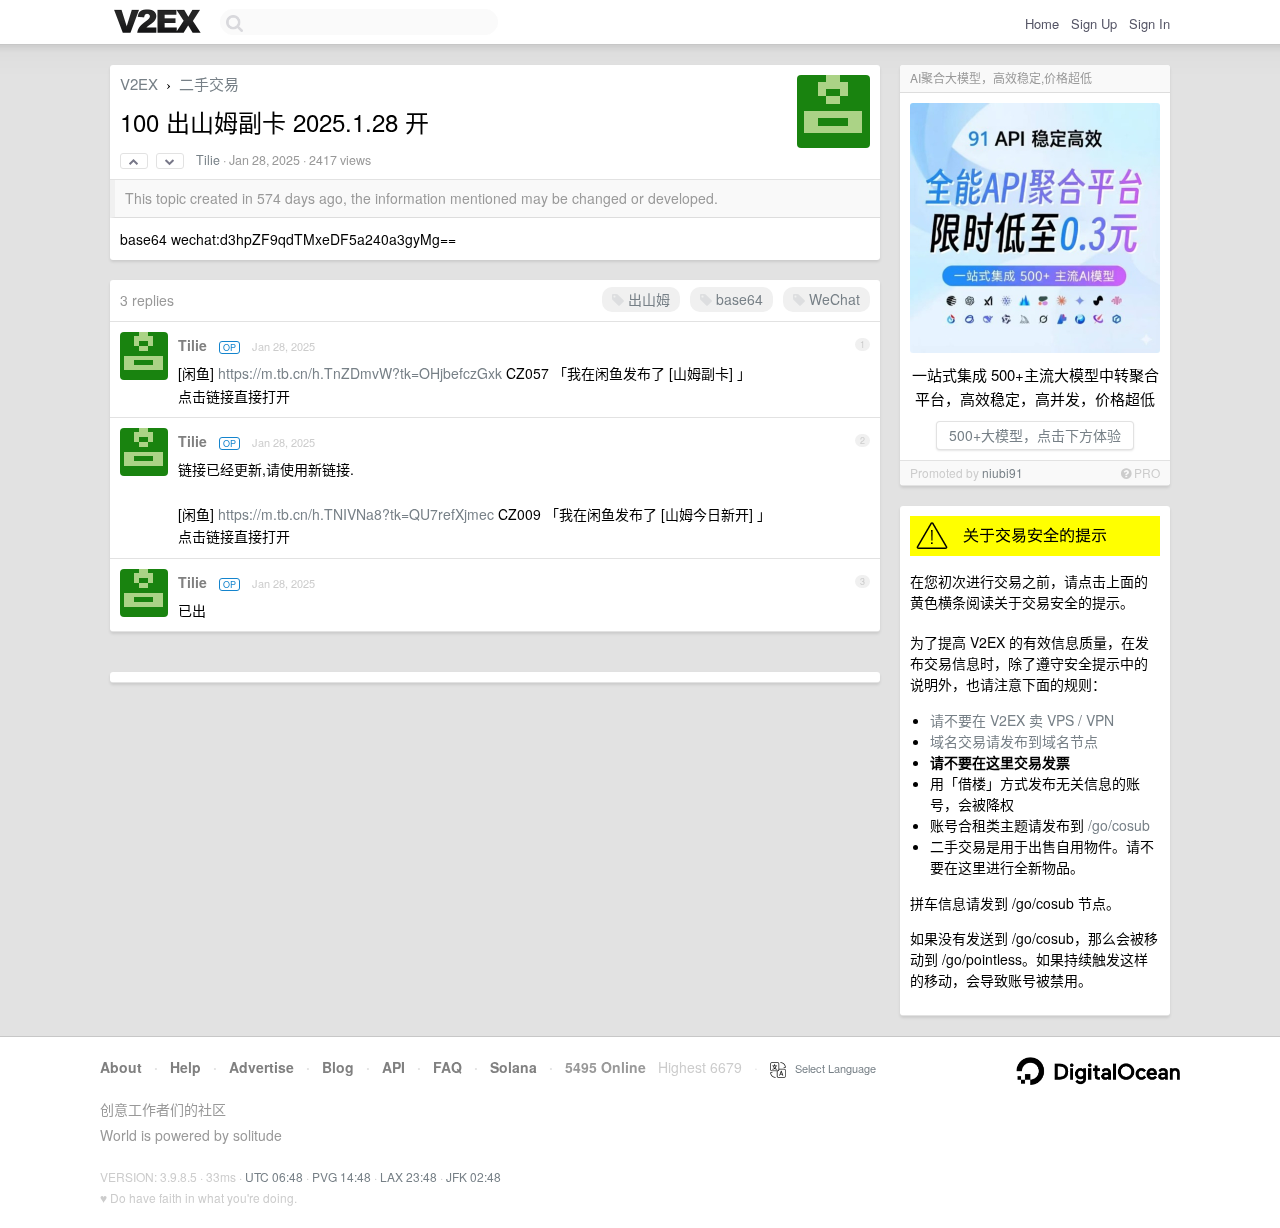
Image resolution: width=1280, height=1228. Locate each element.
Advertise (261, 1067)
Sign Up (1094, 23)
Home (1042, 23)
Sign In (1149, 23)
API (393, 1067)
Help (185, 1067)
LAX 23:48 (408, 1176)
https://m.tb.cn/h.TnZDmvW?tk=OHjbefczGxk (360, 373)
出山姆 (647, 299)
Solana (513, 1067)
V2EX (139, 83)
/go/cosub (1119, 825)
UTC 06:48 (274, 1176)
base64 (737, 299)
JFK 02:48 (473, 1176)
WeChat (832, 299)
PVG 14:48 (341, 1176)
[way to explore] (160, 23)
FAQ (447, 1067)
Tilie (208, 160)
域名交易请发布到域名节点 (1014, 741)
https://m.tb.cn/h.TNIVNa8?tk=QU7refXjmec (356, 514)
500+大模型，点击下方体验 (1035, 435)
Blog (338, 1067)
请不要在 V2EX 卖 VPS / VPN (1022, 720)
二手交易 (209, 83)
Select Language (831, 1068)
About (121, 1067)
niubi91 (1002, 472)
